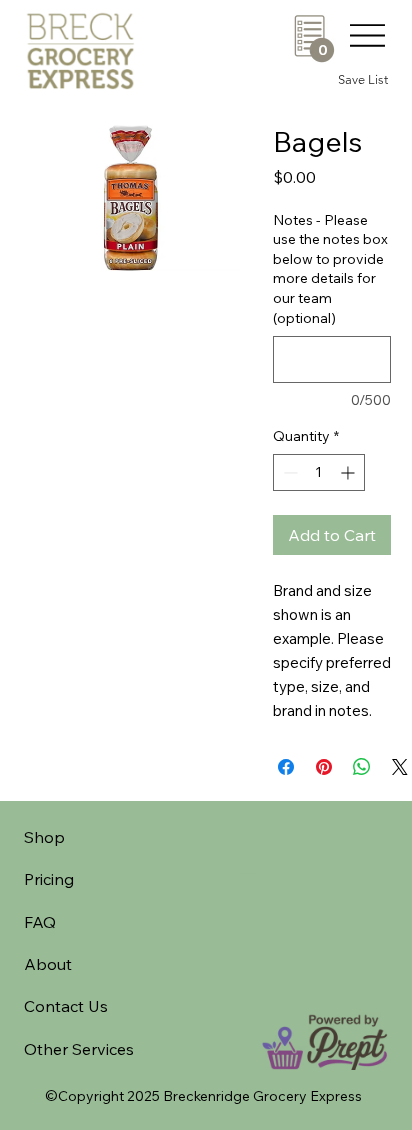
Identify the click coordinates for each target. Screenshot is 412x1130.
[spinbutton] (319, 472)
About (48, 964)
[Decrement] (288, 472)
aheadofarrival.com (247, 873)
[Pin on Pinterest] (324, 767)
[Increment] (349, 472)
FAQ (40, 922)
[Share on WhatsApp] (362, 767)
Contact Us (66, 1006)
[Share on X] (400, 767)
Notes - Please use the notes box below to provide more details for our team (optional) (330, 269)
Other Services (79, 1049)
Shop (44, 837)
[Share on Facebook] (286, 767)
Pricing (49, 879)
